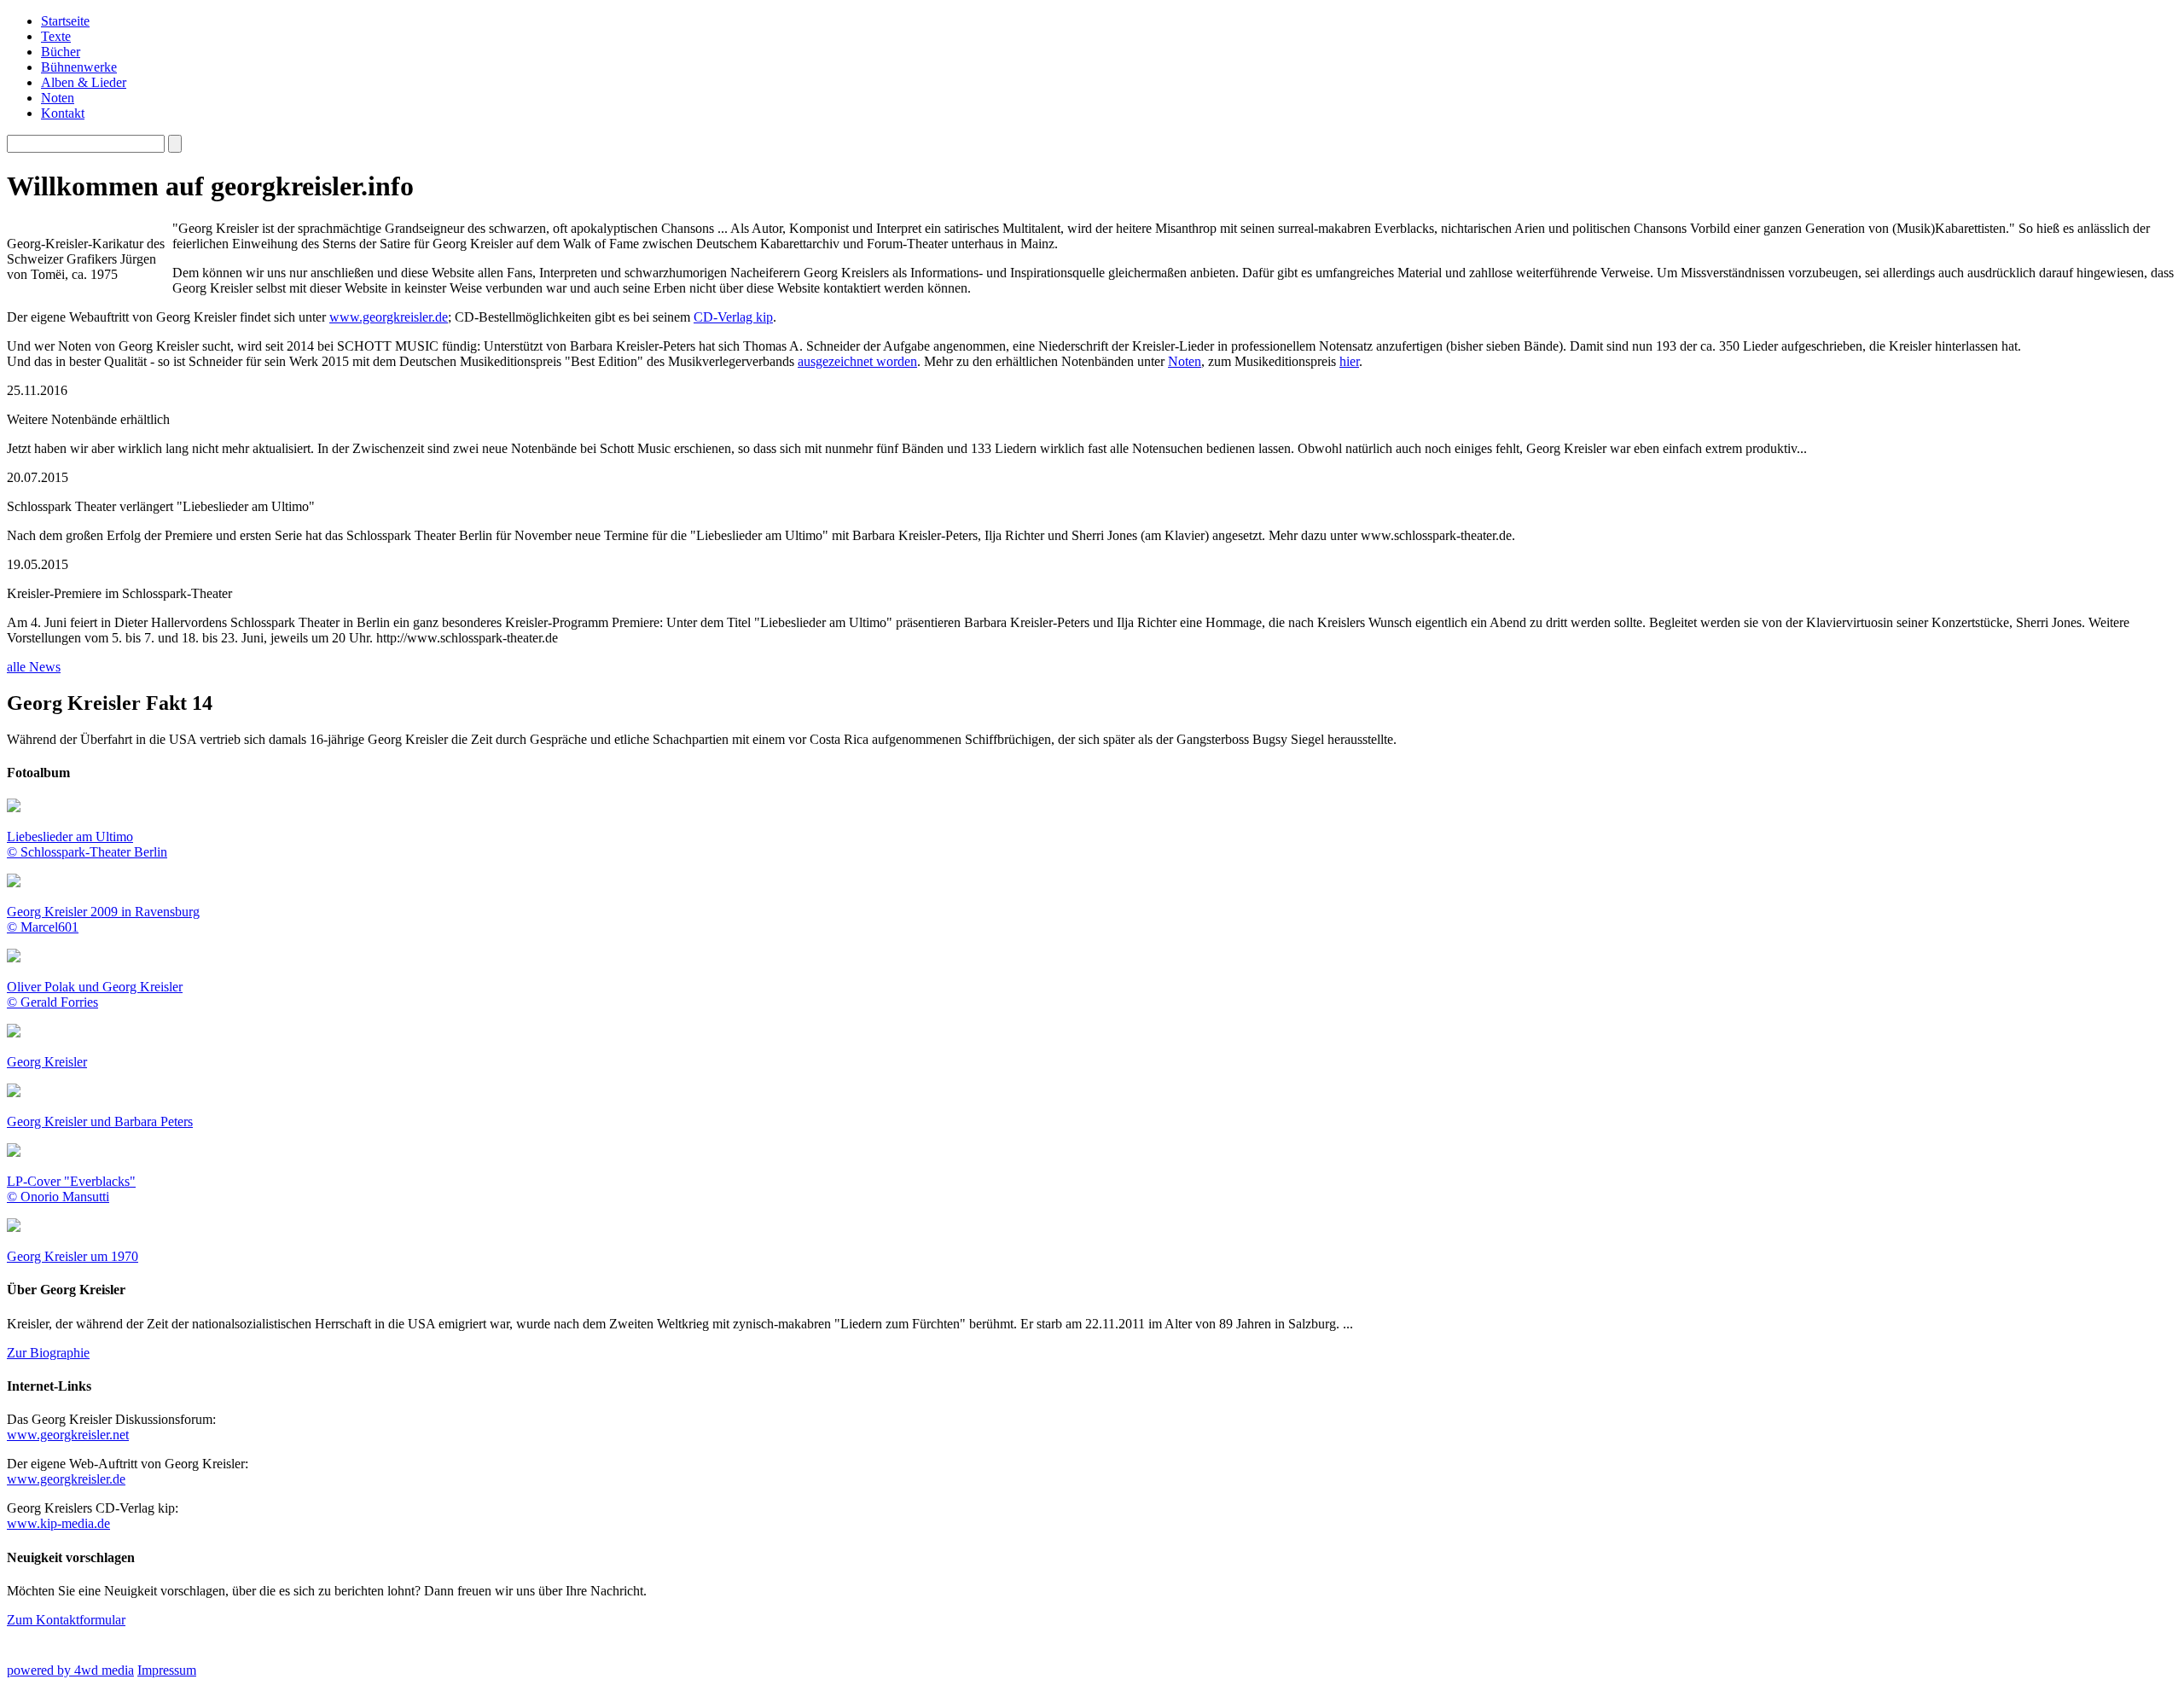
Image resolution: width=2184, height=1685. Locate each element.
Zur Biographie (48, 1353)
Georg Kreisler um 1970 (73, 1256)
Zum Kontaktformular (66, 1620)
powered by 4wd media (70, 1670)
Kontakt (63, 113)
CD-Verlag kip (733, 317)
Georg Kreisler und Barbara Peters (100, 1121)
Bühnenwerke (79, 67)
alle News (34, 667)
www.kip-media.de (58, 1523)
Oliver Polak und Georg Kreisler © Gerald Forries (95, 994)
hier (1349, 361)
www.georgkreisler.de (389, 317)
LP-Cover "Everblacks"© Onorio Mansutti (71, 1189)
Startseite (65, 21)
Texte (56, 36)
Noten (58, 98)
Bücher (61, 52)
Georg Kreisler (47, 1062)
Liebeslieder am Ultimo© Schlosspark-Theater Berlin (87, 844)
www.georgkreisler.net (68, 1435)
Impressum (167, 1670)
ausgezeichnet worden (857, 361)
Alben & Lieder (84, 82)
